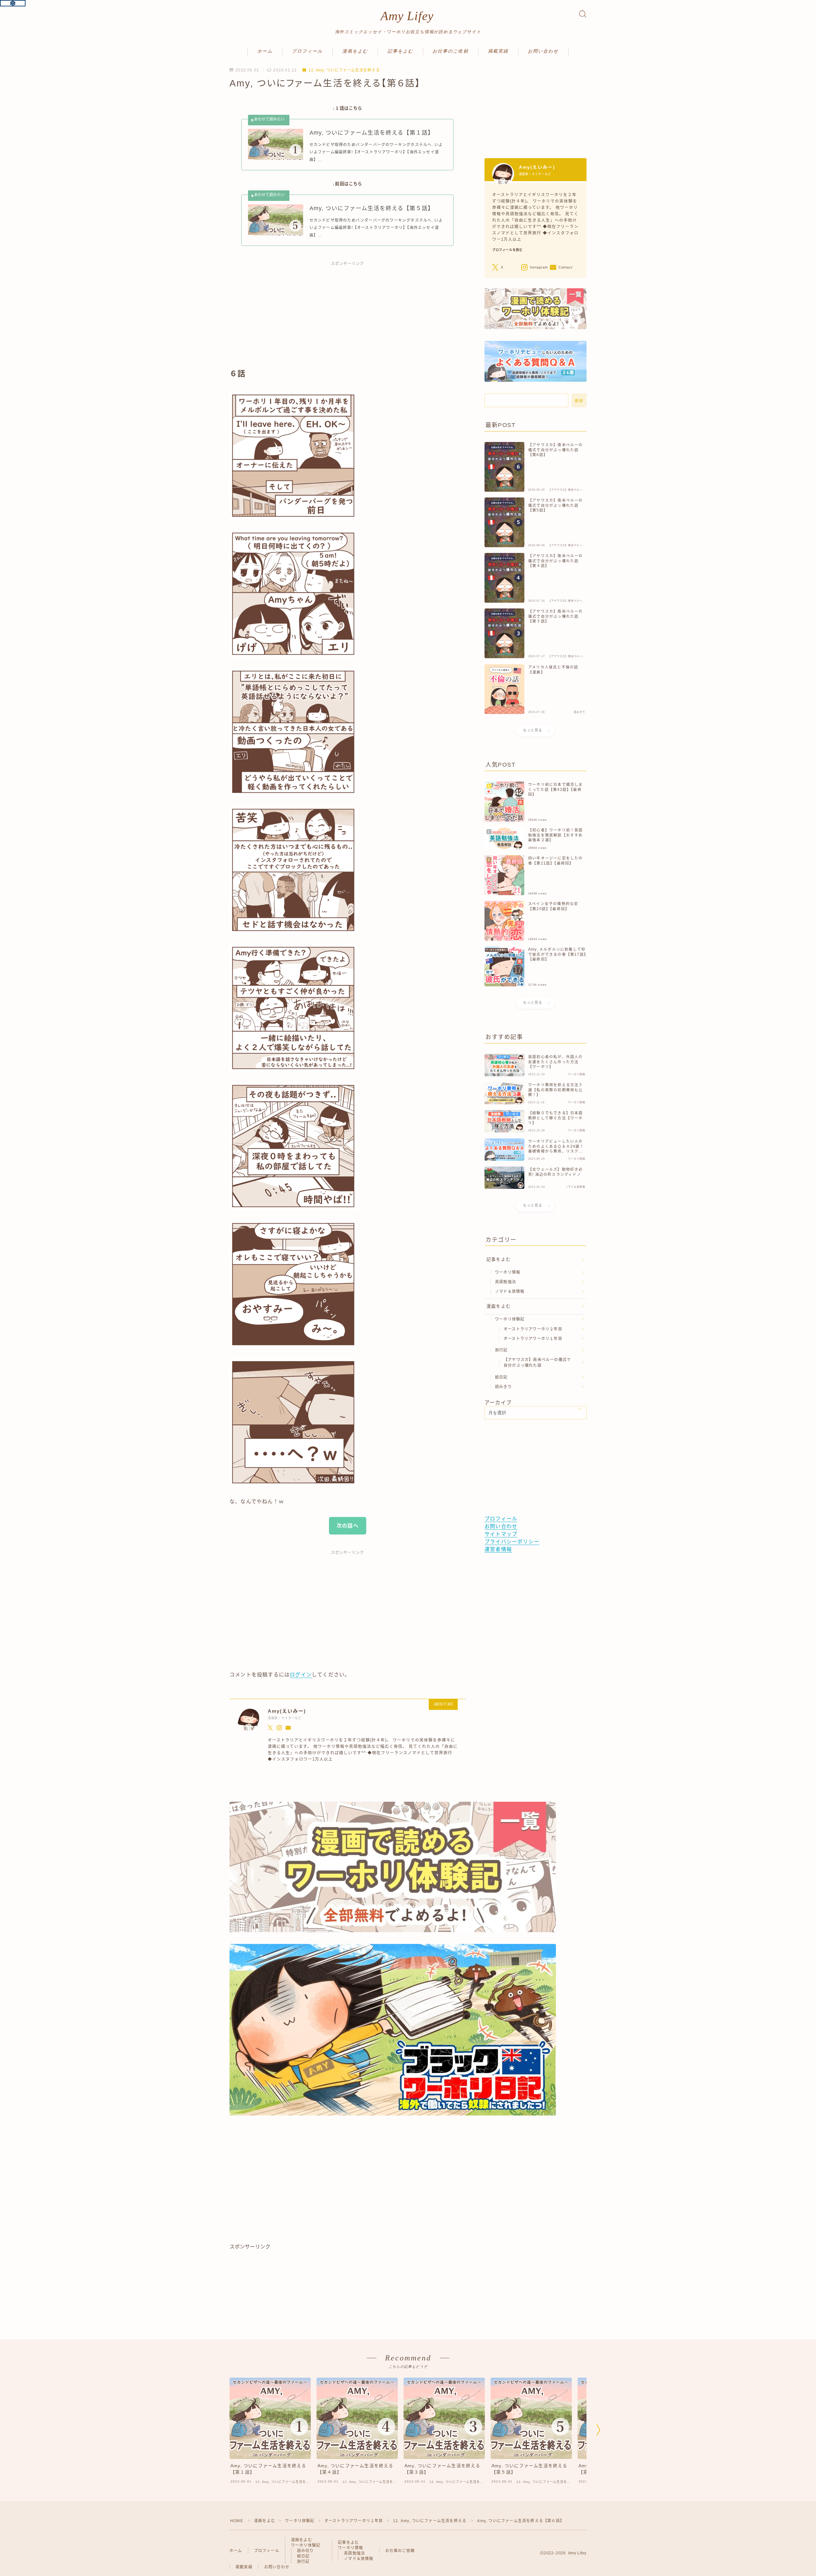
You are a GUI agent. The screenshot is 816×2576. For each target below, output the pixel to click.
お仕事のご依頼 (451, 51)
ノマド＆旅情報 (510, 1292)
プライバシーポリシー (512, 1542)
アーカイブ (498, 1403)
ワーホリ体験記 (510, 1319)
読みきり (503, 1387)
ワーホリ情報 (508, 1272)
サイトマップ (501, 1534)
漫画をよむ (355, 51)
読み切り (306, 2551)
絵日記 (501, 1377)
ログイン (301, 1675)
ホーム (265, 51)
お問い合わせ (543, 51)
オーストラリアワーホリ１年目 (533, 1339)
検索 (579, 401)
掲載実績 (498, 51)
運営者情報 (498, 1549)
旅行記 (501, 1350)
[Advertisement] (347, 318)
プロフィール (307, 51)
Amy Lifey (407, 16)
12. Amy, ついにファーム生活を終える (344, 70)
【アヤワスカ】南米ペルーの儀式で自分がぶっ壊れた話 (537, 1363)
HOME (237, 2521)
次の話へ (348, 1526)
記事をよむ (401, 51)
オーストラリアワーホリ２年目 (533, 1329)
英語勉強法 (506, 1282)
